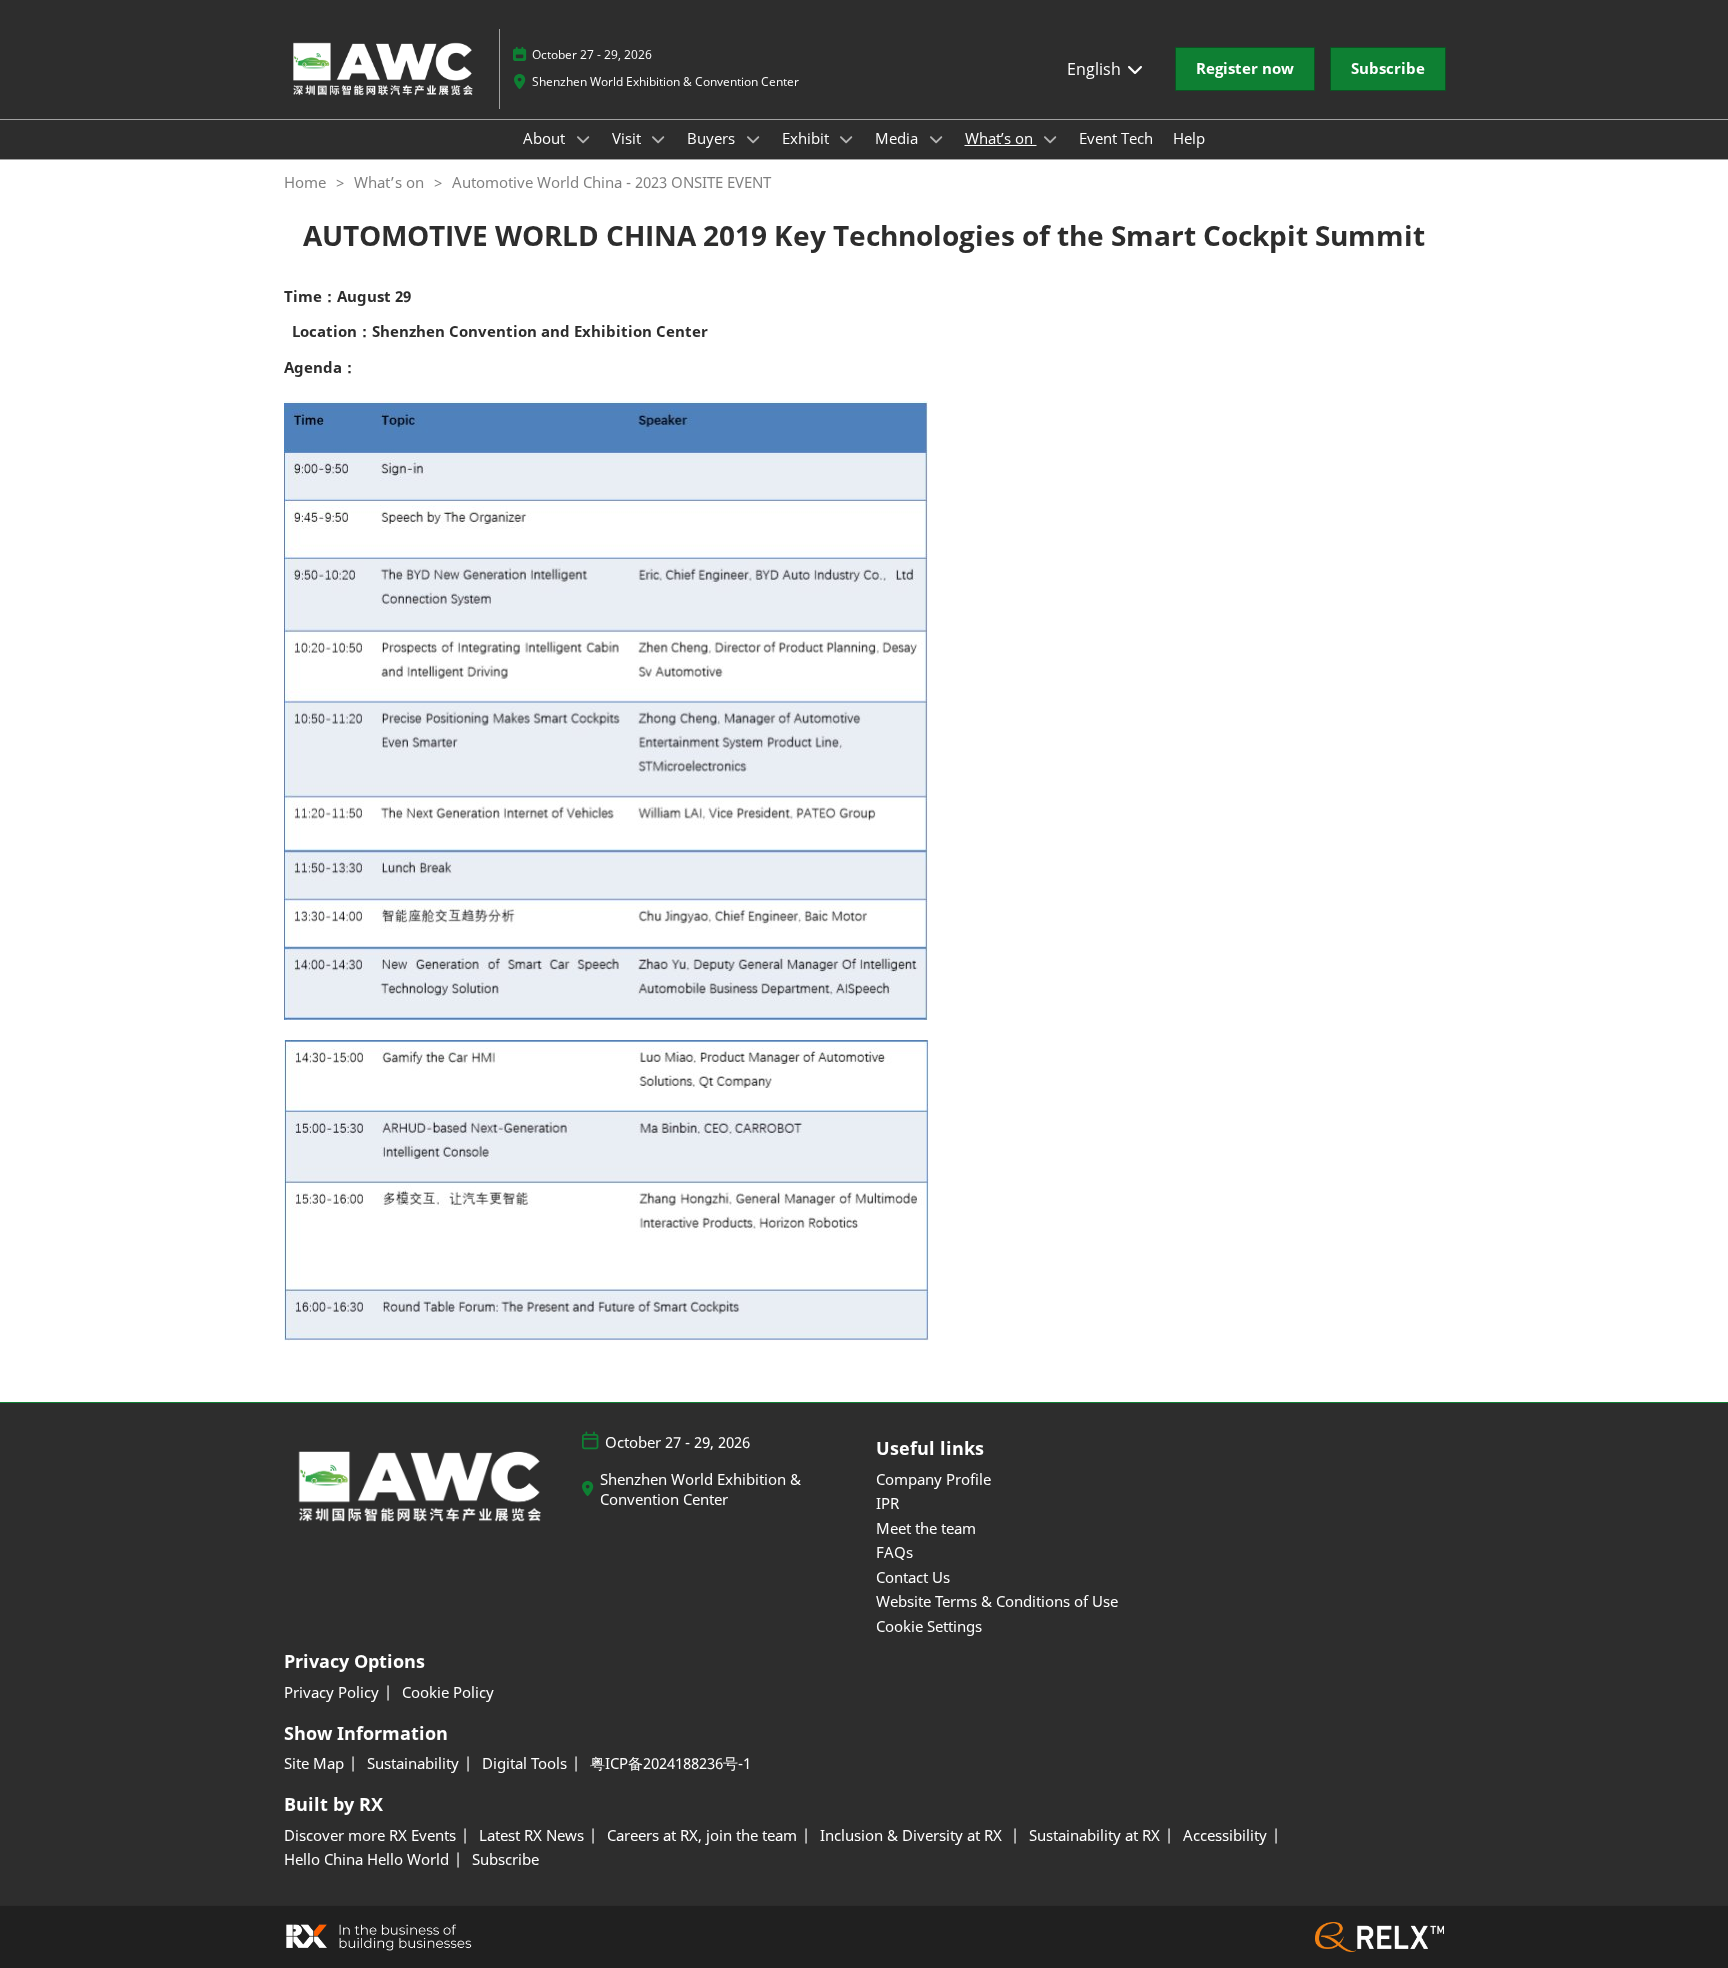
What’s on (1001, 138)
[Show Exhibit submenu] (847, 139)
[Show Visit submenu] (659, 139)
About (546, 138)
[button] (1245, 69)
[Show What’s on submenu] (1051, 139)
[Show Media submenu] (936, 139)
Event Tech (1116, 138)
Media (898, 138)
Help (1189, 138)
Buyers (713, 138)
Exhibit (807, 138)
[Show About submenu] (583, 139)
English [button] (1096, 69)
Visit (628, 138)
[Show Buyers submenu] (753, 139)
